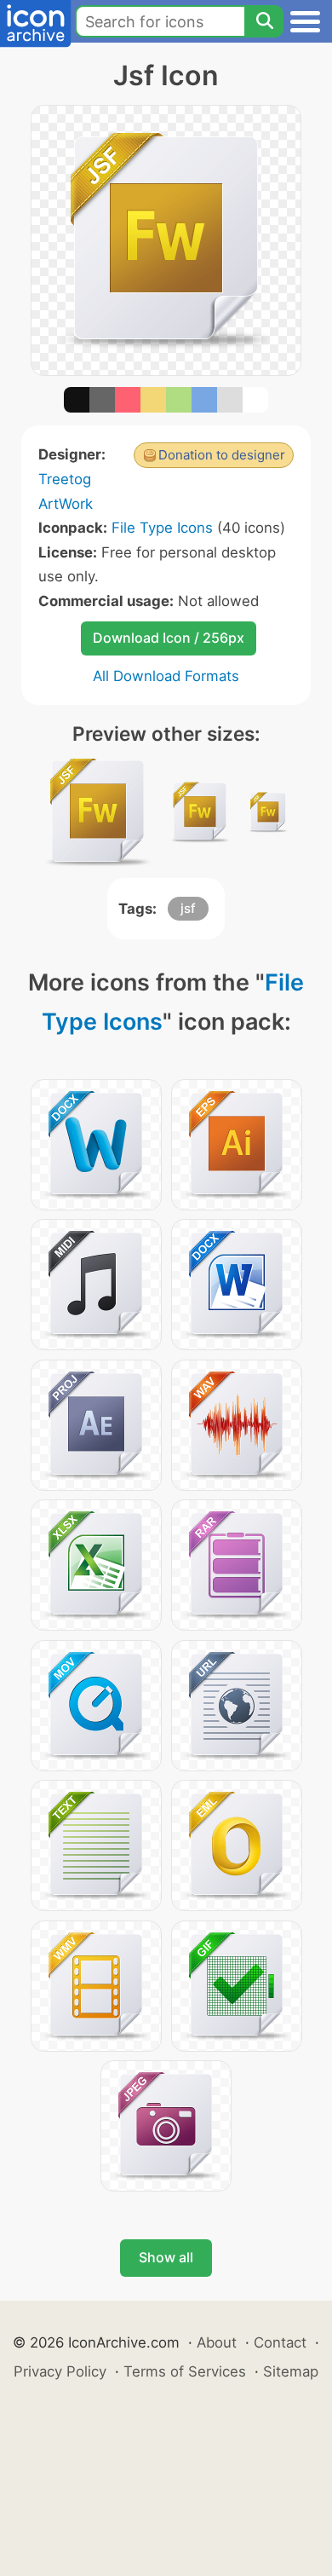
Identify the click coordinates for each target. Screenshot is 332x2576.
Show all (166, 2257)
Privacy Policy (60, 2371)
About (217, 2342)
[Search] (264, 21)
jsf (188, 908)
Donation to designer (222, 455)
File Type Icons (162, 528)
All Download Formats (166, 676)
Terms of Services (185, 2371)
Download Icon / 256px (169, 638)
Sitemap (291, 2371)
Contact (280, 2342)
